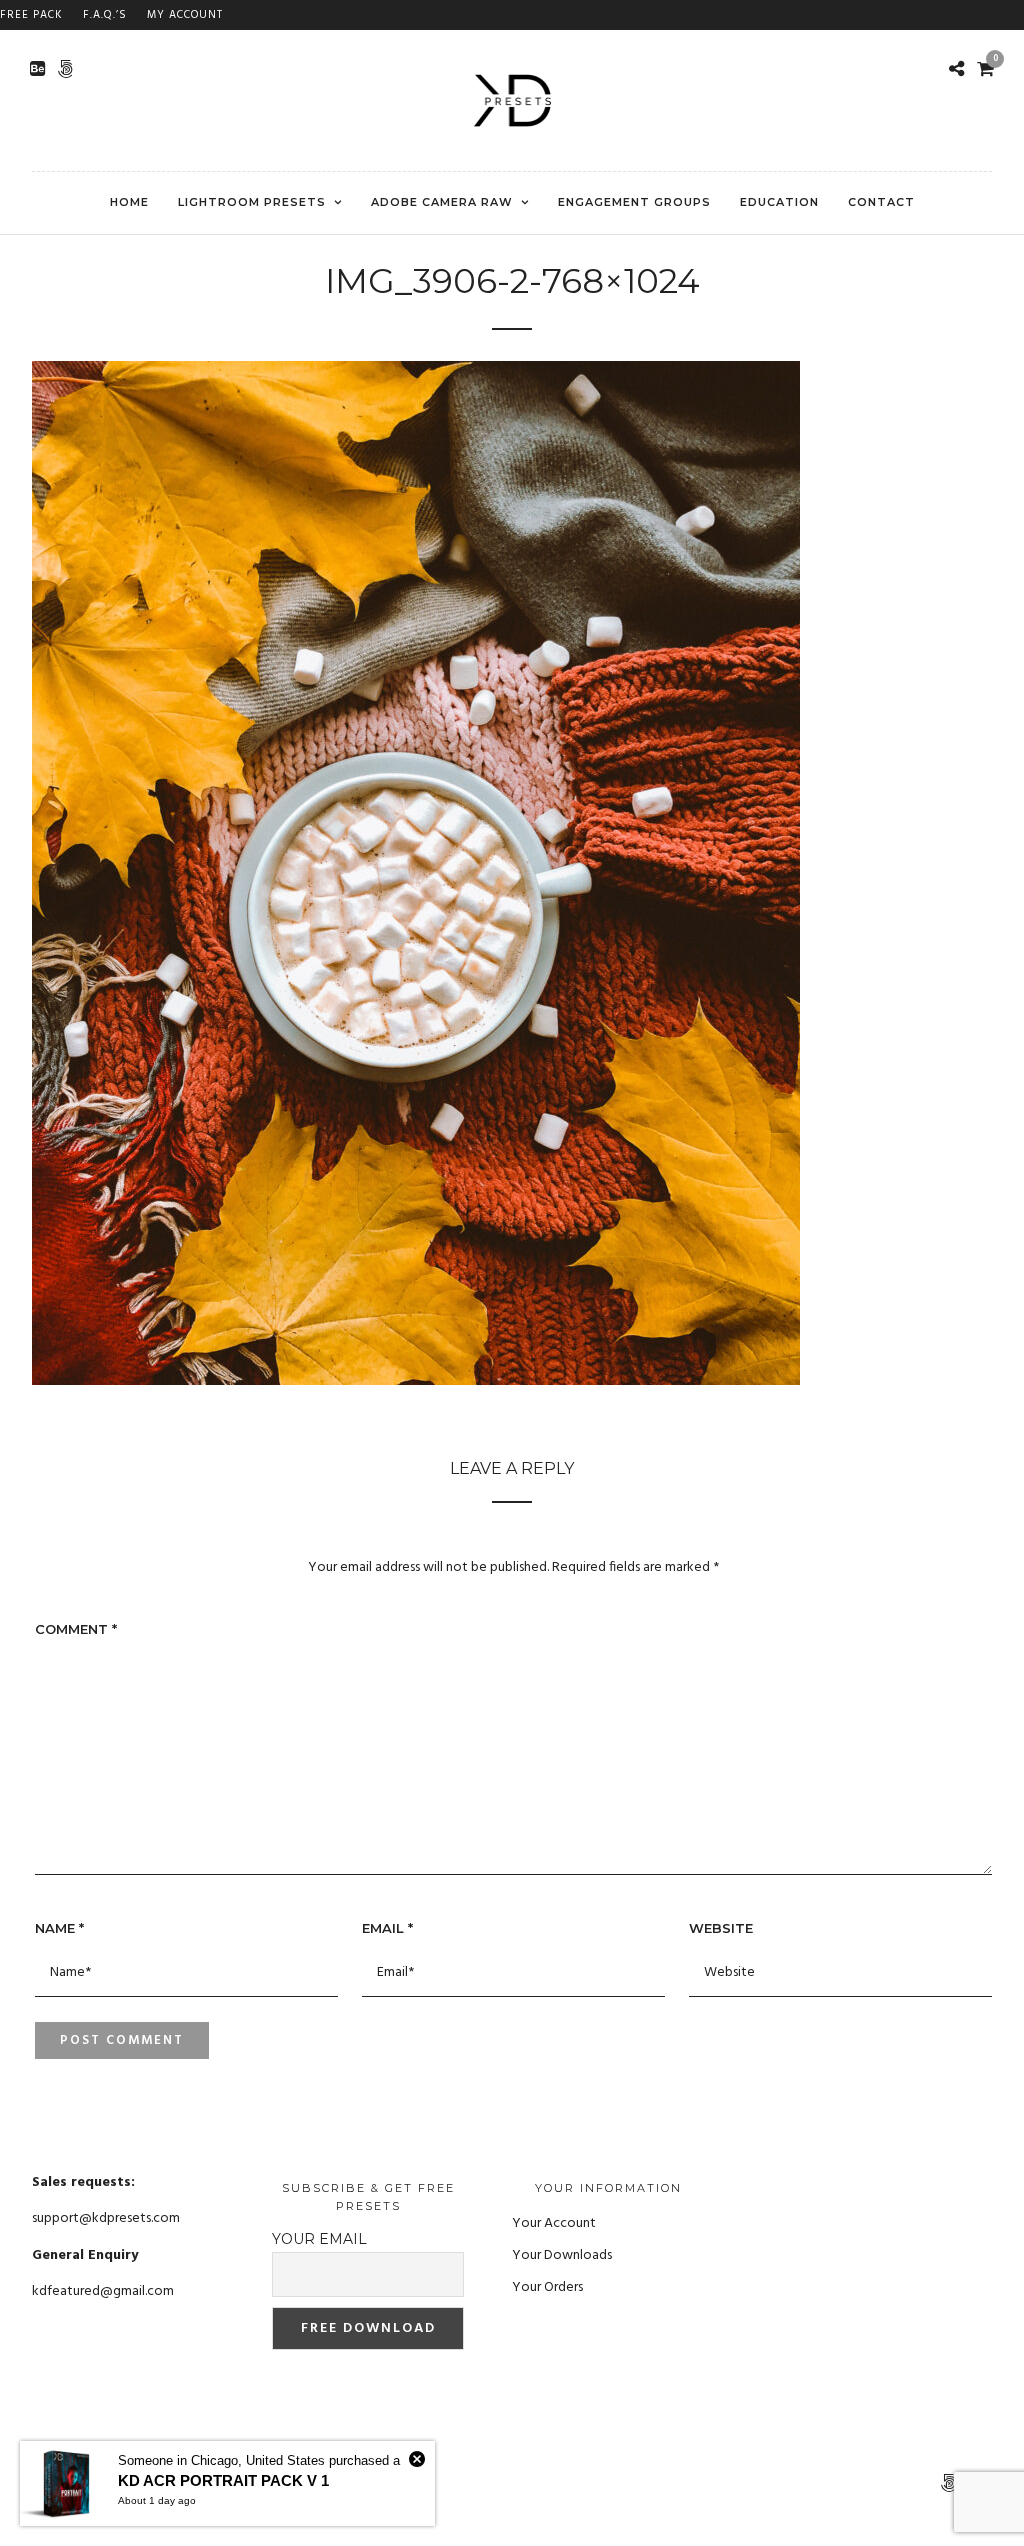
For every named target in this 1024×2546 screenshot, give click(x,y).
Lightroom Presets (252, 202)
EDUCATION (779, 202)
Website (721, 1928)
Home (129, 202)
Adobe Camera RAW (442, 202)
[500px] (65, 69)
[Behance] (37, 69)
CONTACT (881, 202)
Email (387, 1928)
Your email (319, 2239)
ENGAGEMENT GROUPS (634, 202)
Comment (76, 1629)
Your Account (554, 2223)
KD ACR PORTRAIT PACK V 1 (223, 2480)
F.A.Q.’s (105, 15)
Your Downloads (562, 2255)
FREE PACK (31, 15)
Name (59, 1928)
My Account (185, 15)
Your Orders (547, 2287)
